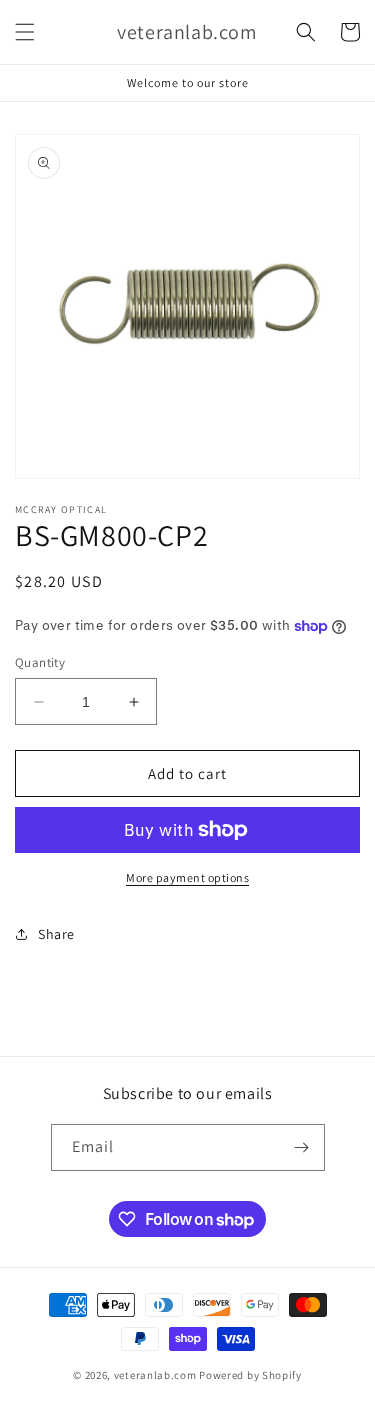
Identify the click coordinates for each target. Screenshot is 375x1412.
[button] (25, 32)
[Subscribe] (302, 1147)
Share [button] (56, 934)
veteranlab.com (155, 1375)
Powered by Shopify (250, 1375)
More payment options (187, 877)
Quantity (40, 662)
